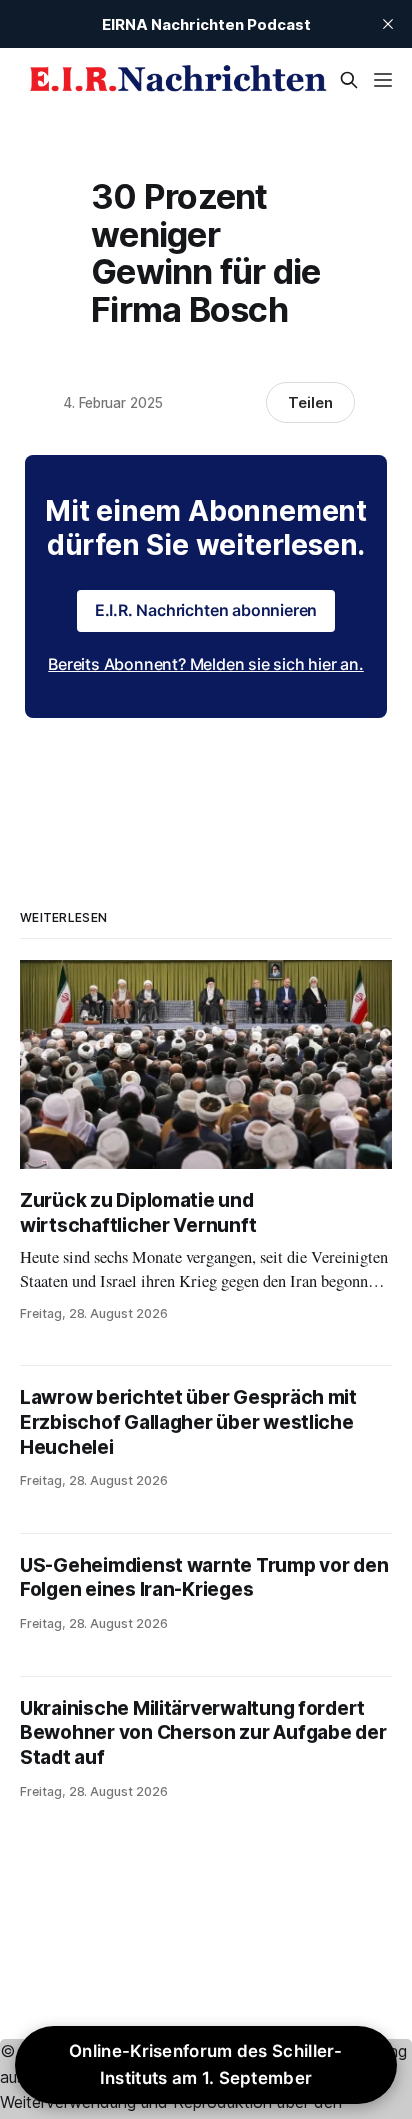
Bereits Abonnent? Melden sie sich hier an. (206, 664)
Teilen (310, 402)
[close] (388, 24)
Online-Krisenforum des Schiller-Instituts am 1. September (206, 2064)
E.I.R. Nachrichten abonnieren (206, 610)
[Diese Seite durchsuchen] (349, 80)
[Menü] (383, 80)
